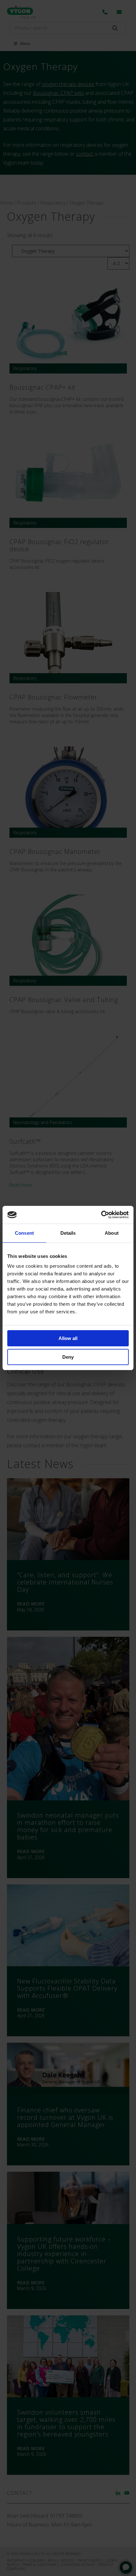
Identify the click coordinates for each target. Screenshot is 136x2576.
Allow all (68, 1338)
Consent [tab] (24, 1233)
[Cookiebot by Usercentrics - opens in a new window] (101, 1215)
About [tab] (112, 1233)
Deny (68, 1357)
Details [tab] (68, 1233)
